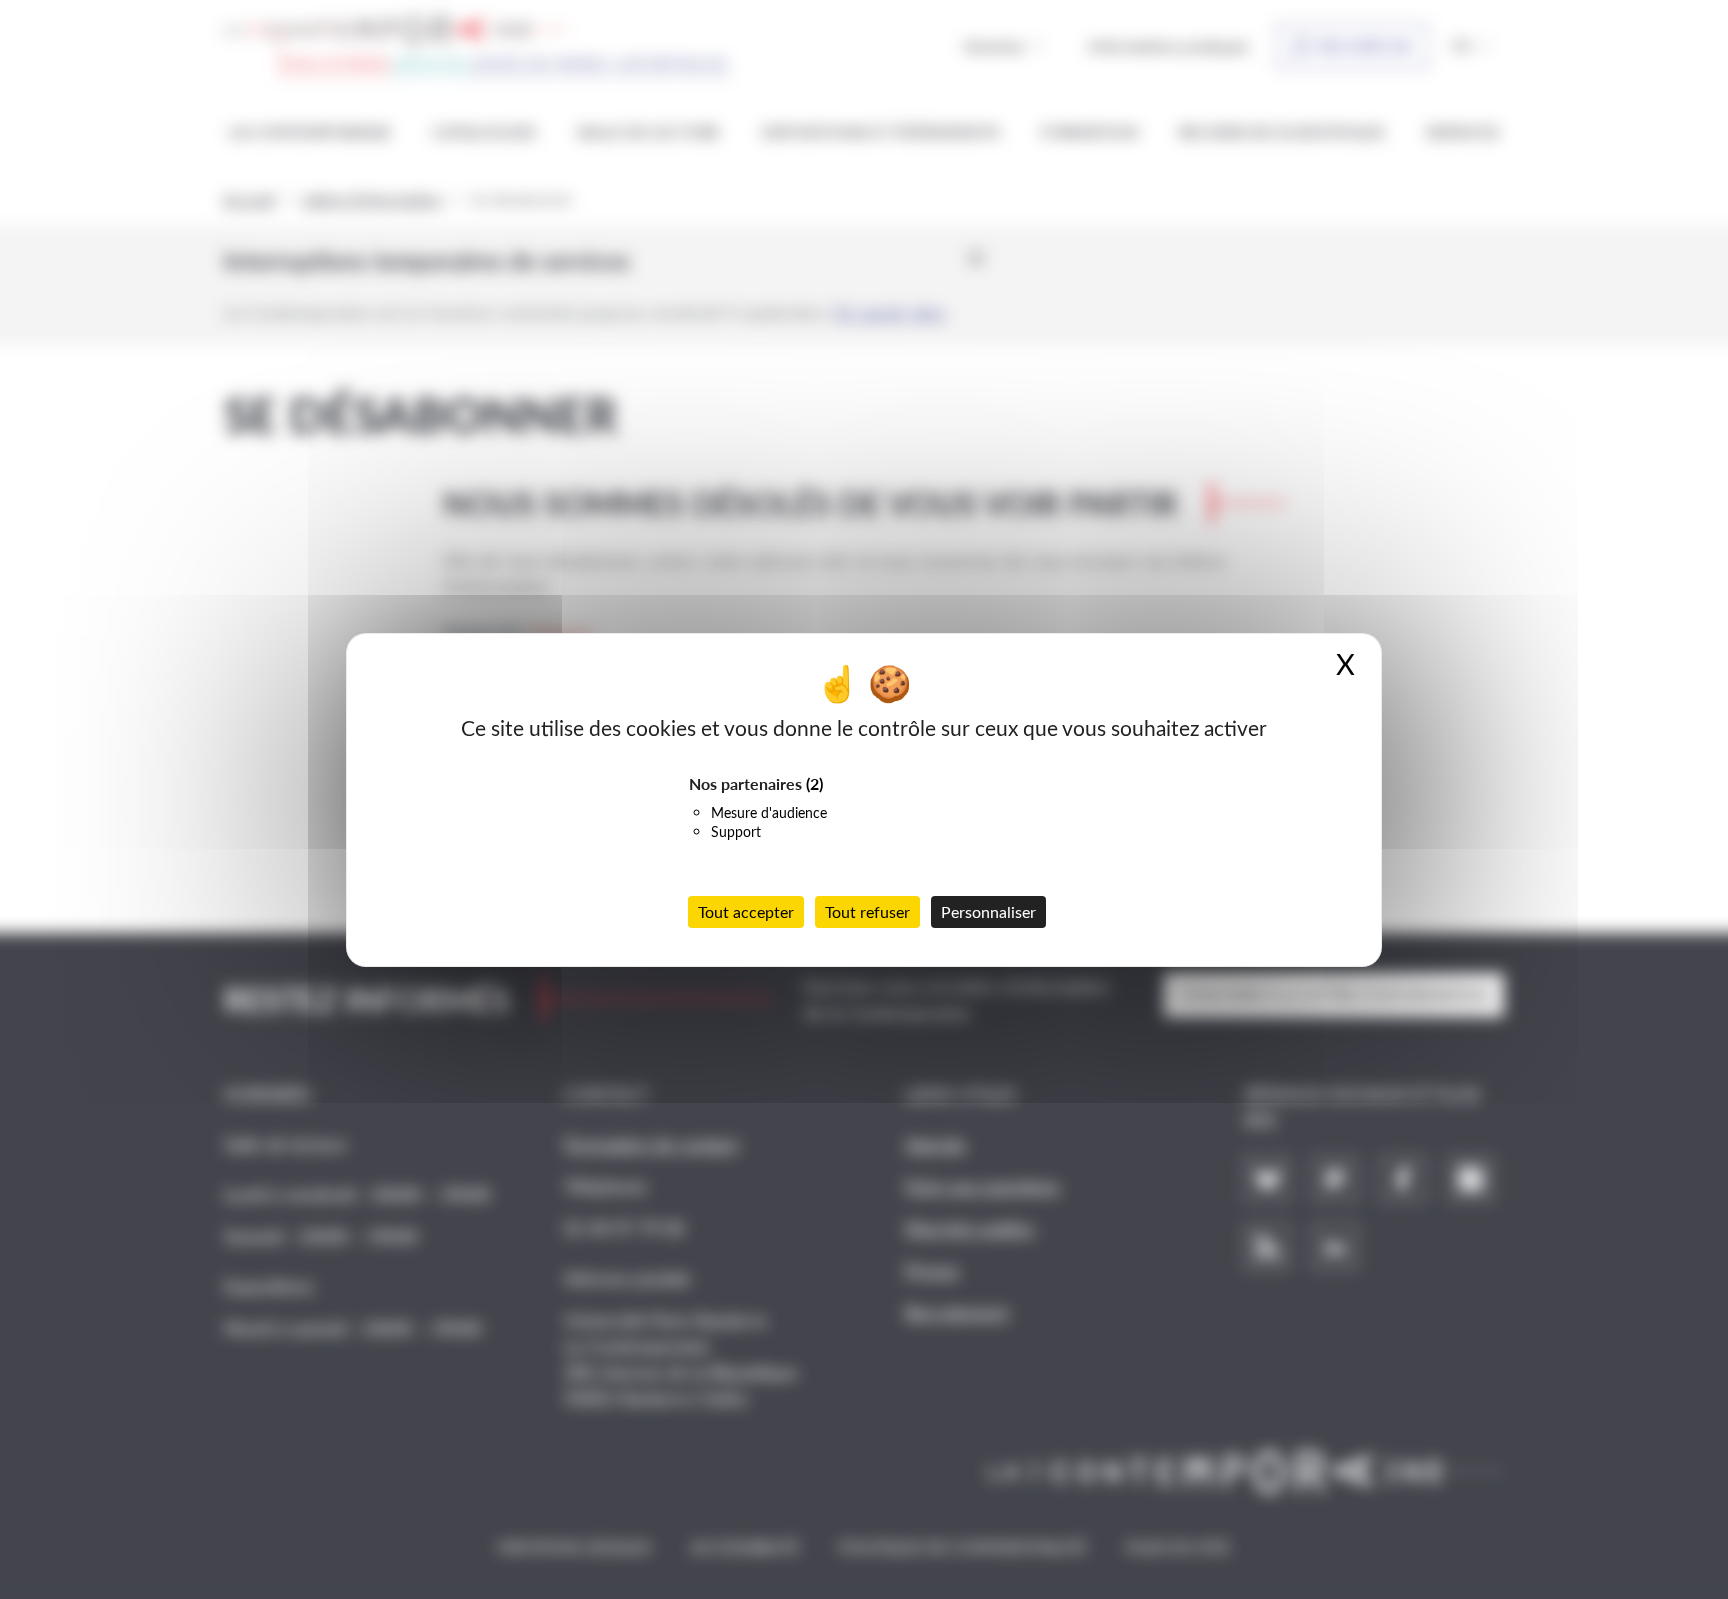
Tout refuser (867, 911)
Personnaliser (988, 911)
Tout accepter (746, 911)
